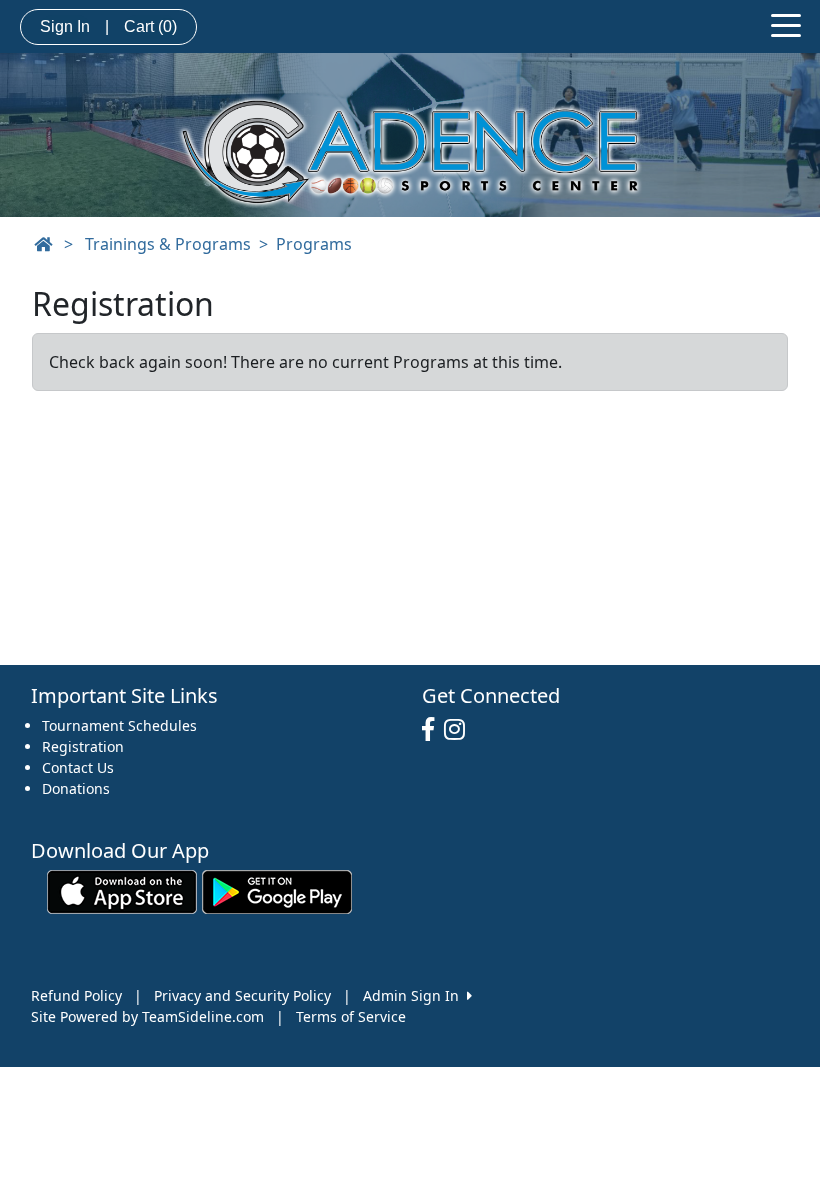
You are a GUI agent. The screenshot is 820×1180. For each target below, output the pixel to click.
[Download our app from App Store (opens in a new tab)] (122, 889)
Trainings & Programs (168, 244)
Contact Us (78, 767)
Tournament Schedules (119, 725)
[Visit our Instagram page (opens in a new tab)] (459, 730)
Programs (314, 244)
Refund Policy (76, 995)
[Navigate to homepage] (43, 244)
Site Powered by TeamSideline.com (147, 1016)
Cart (150, 26)
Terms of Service (351, 1016)
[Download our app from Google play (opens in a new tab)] (277, 889)
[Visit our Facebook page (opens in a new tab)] (433, 730)
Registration (83, 746)
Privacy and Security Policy (242, 995)
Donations (76, 788)
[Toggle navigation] (786, 24)
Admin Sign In (415, 995)
